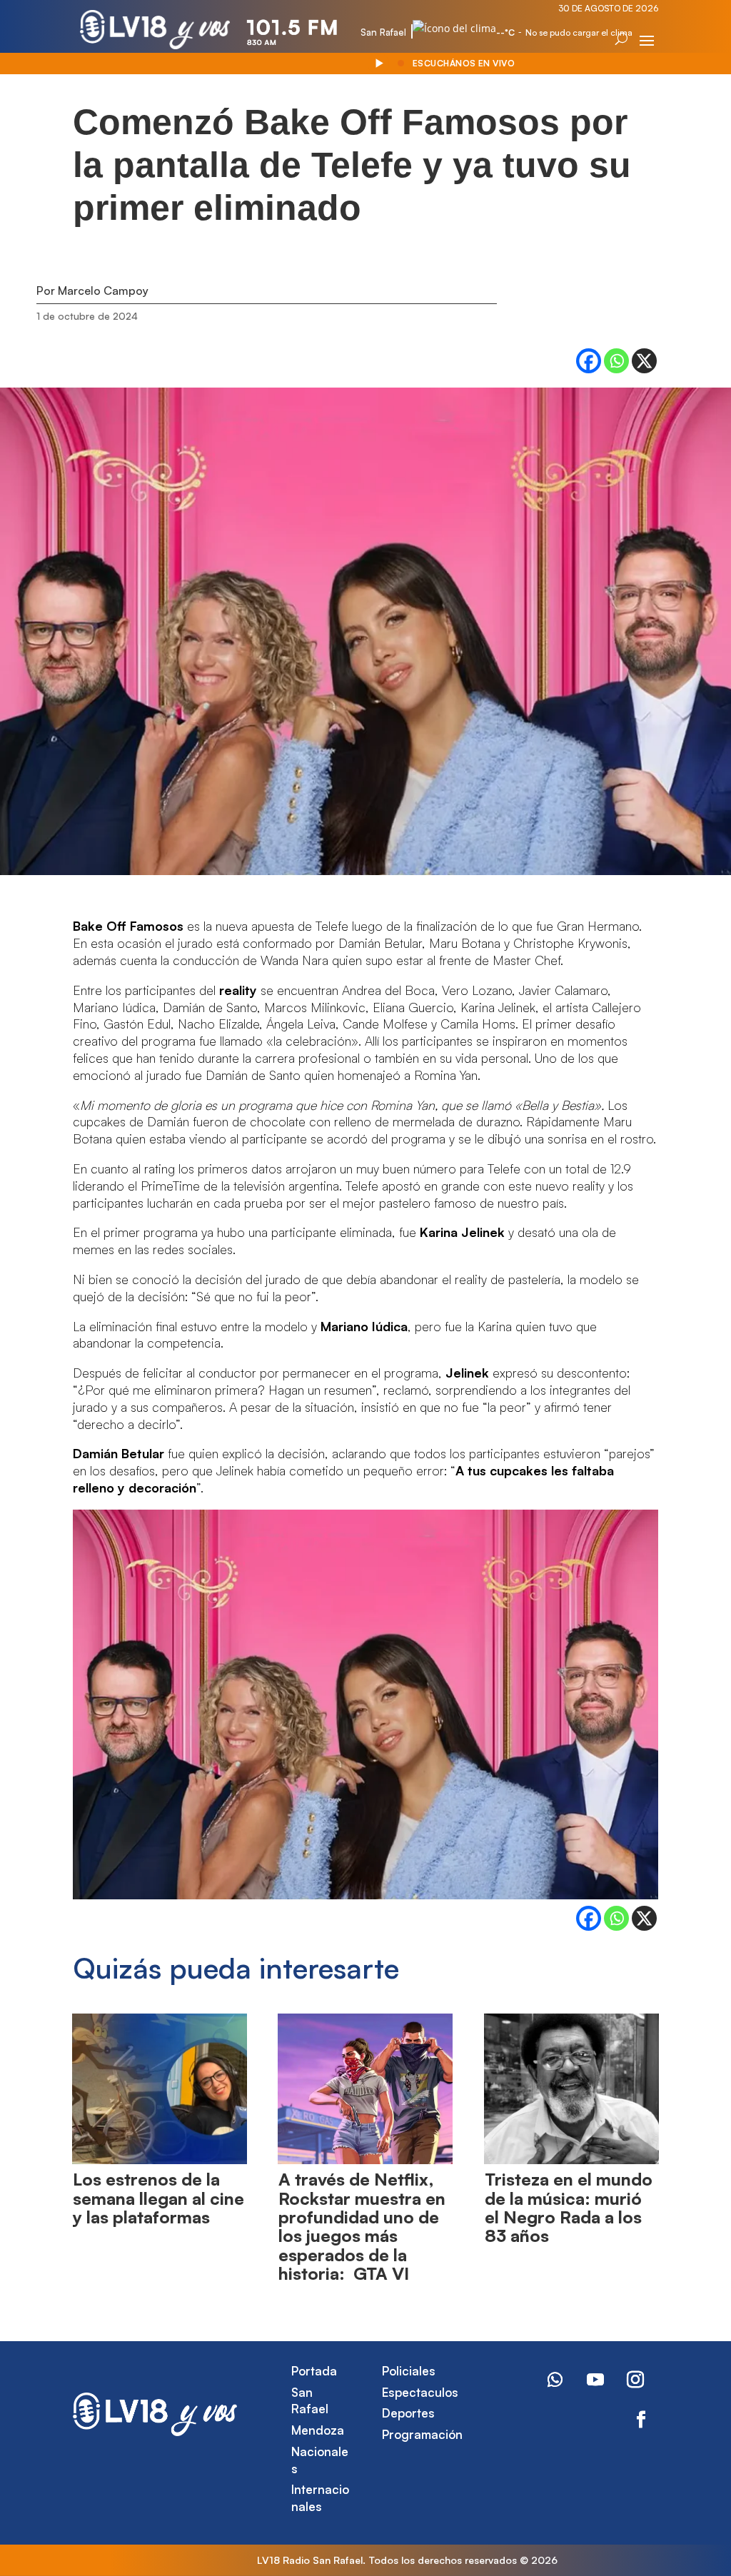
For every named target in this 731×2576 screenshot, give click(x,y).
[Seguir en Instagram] (635, 2380)
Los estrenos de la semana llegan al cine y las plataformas (158, 2198)
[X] (644, 361)
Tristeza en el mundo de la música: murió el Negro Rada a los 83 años (569, 2207)
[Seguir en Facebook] (641, 2420)
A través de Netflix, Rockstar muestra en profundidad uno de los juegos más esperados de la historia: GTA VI (362, 2226)
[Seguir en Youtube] (595, 2380)
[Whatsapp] (616, 361)
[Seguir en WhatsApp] (555, 2380)
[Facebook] (589, 361)
